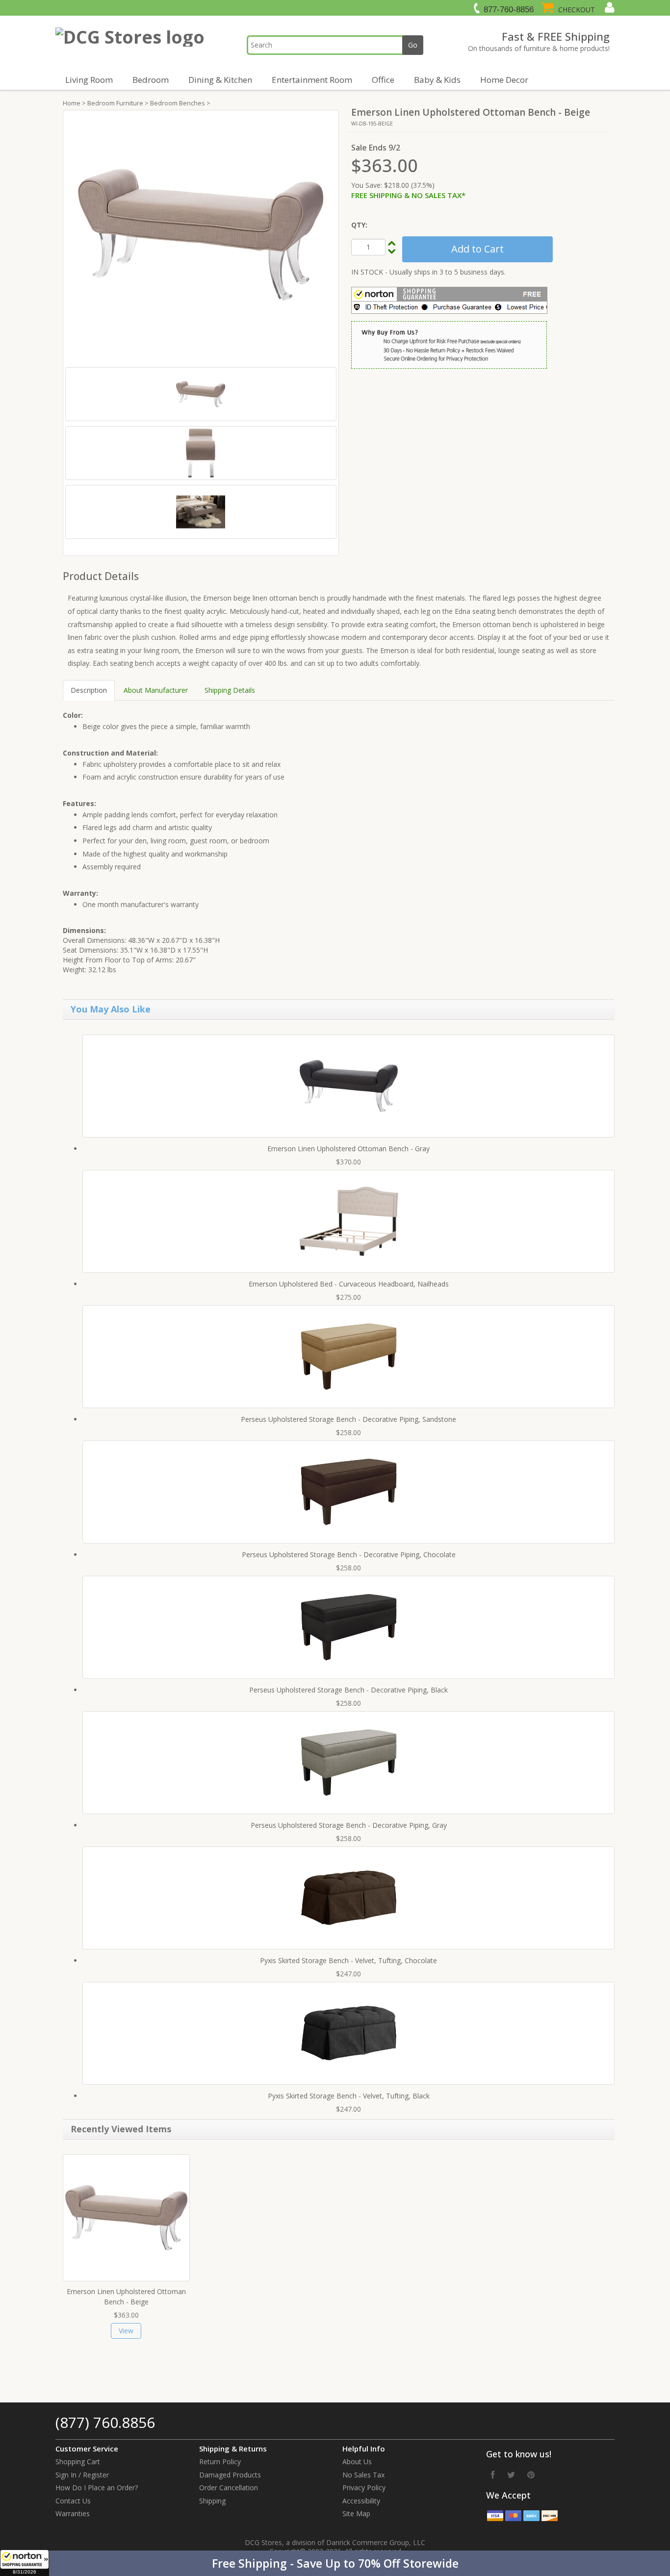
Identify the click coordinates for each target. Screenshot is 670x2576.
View (126, 2331)
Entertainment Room (312, 80)
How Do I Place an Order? (97, 2488)
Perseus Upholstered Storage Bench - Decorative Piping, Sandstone (348, 1419)
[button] (335, 2563)
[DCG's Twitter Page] (511, 2475)
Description (89, 690)
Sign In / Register (82, 2475)
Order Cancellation (229, 2488)
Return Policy (220, 2462)
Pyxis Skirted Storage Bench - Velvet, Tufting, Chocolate (348, 1960)
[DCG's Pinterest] (531, 2475)
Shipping (212, 2501)
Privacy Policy (364, 2488)
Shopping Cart (78, 2462)
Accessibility (361, 2501)
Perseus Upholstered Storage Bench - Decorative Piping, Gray (349, 1825)
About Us (357, 2462)
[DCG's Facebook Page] (493, 2475)
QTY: (359, 225)
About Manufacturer (156, 690)
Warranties (73, 2513)
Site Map (356, 2513)
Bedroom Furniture (115, 103)
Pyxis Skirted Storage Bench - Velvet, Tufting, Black (349, 2096)
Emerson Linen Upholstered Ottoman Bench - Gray (348, 1149)
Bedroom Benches (178, 103)
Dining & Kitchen (220, 80)
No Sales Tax (363, 2475)
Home (72, 103)
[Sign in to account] (608, 7)
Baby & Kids (437, 80)
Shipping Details (230, 690)
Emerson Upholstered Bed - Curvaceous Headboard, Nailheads (349, 1284)
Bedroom (151, 80)
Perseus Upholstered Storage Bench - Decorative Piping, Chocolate (349, 1554)
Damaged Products (230, 2475)
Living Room (89, 80)
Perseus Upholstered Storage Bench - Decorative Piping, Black (348, 1690)
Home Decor (504, 80)
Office (383, 80)
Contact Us (73, 2501)
